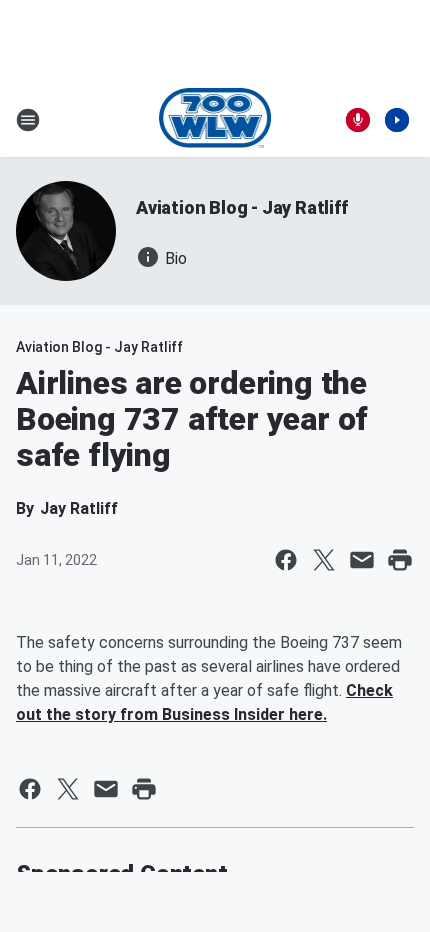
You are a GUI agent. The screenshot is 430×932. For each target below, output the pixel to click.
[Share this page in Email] (362, 560)
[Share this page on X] (324, 560)
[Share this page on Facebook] (286, 560)
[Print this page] (400, 560)
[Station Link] (215, 120)
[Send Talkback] (358, 120)
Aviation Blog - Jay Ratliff (242, 207)
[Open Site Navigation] (28, 120)
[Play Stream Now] (397, 120)
